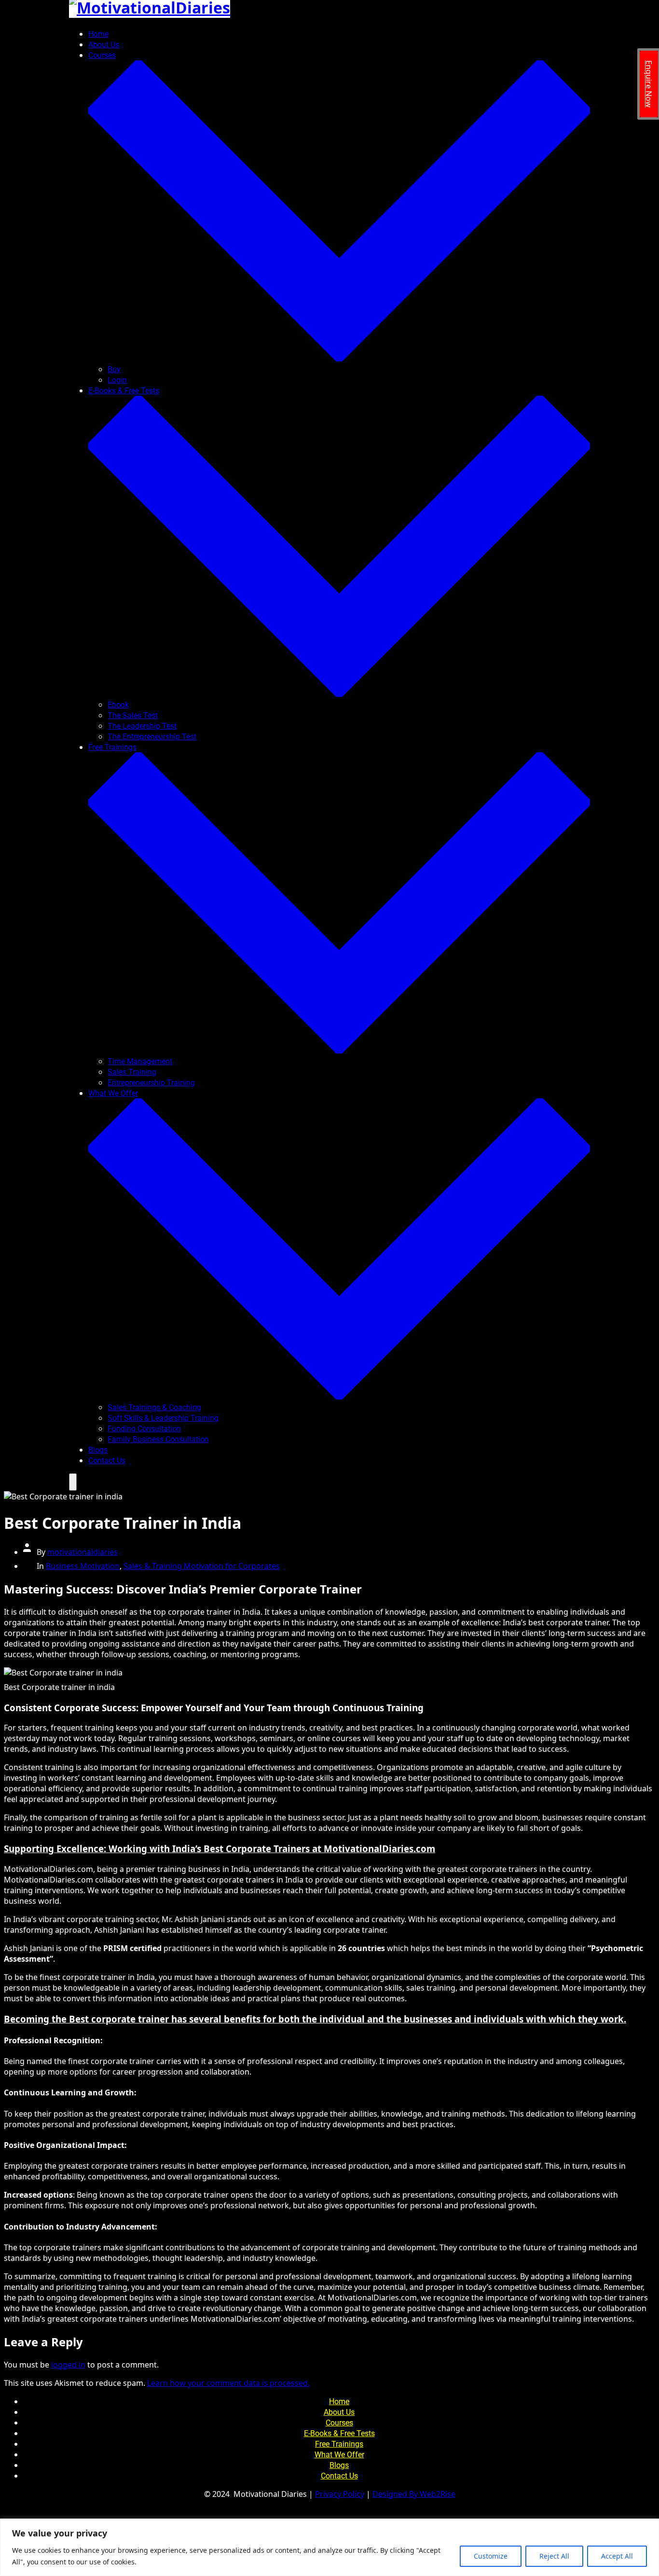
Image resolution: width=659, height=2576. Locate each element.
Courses (339, 2423)
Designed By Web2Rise (414, 2494)
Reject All (554, 2556)
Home (98, 34)
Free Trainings (339, 2444)
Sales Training (132, 1072)
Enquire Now (649, 84)
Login (117, 380)
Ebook (118, 705)
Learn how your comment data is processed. (228, 2383)
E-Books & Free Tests (339, 2433)
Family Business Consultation (158, 1439)
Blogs (98, 1450)
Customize (491, 2556)
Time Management (140, 1061)
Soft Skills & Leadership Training (163, 1418)
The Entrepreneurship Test (152, 737)
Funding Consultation (144, 1429)
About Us (104, 45)
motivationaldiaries (82, 1552)
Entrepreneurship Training (151, 1083)
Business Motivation (83, 1566)
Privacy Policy (340, 2494)
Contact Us (107, 1461)
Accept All (617, 2556)
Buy (114, 369)
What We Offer (339, 2455)
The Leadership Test (142, 726)
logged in (68, 2365)
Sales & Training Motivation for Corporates (202, 1566)
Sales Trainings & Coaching (154, 1407)
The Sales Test (133, 715)
